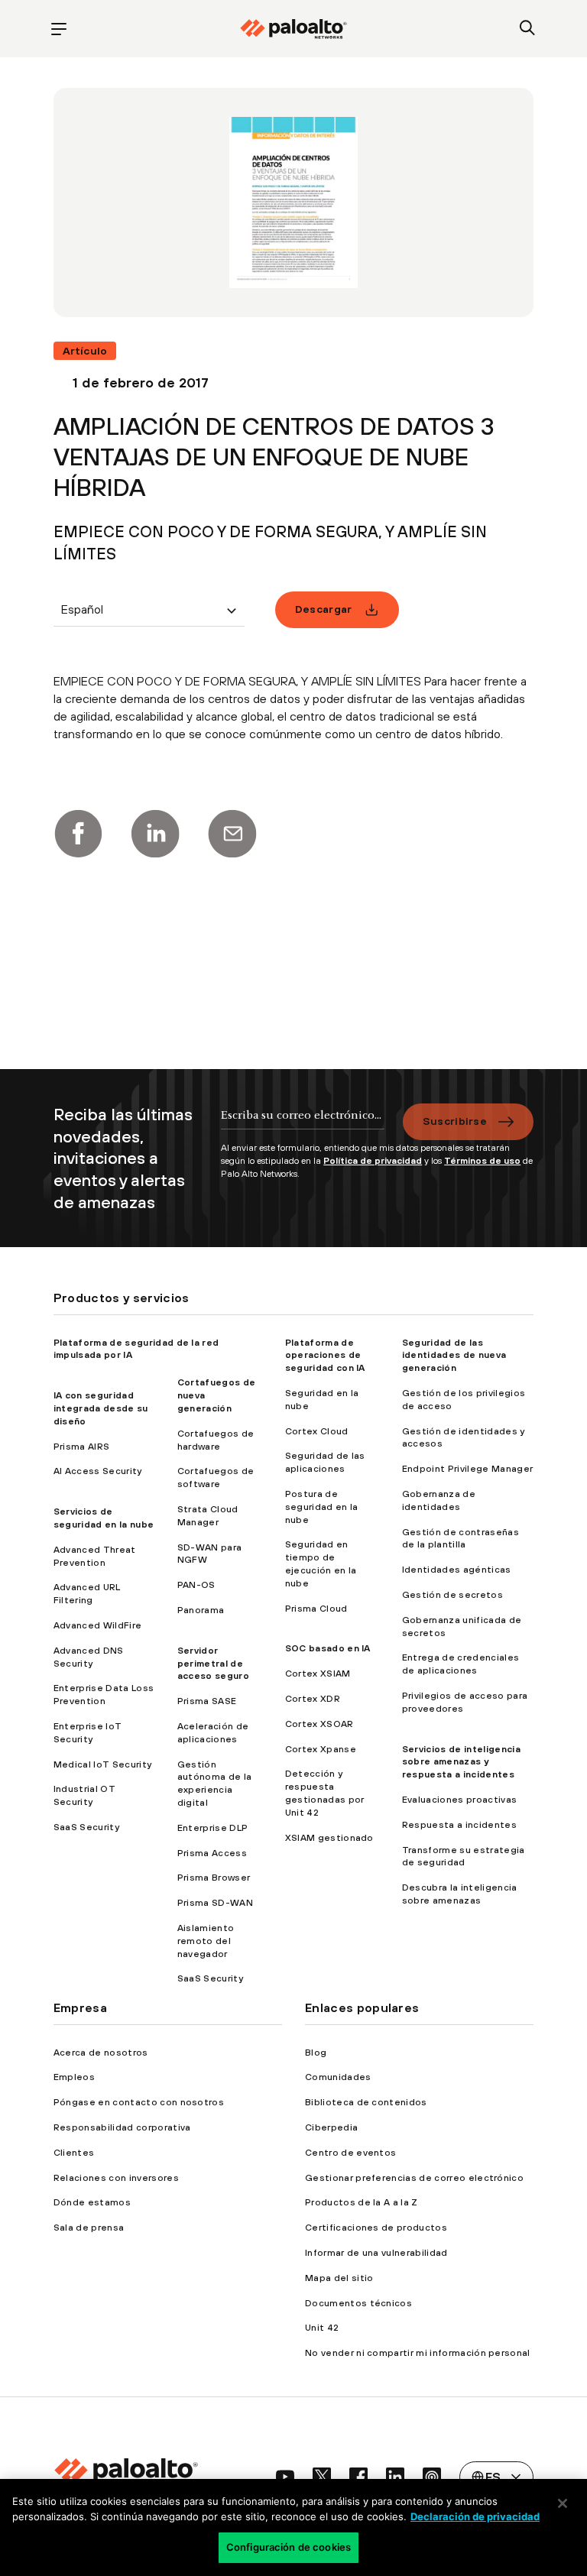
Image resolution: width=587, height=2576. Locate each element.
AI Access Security (98, 1471)
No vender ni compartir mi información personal (418, 2353)
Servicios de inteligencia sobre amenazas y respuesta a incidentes (461, 1762)
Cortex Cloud (317, 1431)
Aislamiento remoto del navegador (206, 1941)
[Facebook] (78, 834)
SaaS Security (86, 1827)
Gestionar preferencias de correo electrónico (414, 2178)
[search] (528, 29)
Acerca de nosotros (101, 2053)
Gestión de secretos (452, 1595)
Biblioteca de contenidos (366, 2102)
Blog (316, 2053)
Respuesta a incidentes (459, 1825)
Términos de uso (482, 1161)
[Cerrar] (563, 2503)
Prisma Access (212, 1853)
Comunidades (338, 2077)
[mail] (232, 834)
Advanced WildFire (97, 1625)
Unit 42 (322, 2328)
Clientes (74, 2153)
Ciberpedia (331, 2127)
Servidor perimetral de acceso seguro (213, 1664)
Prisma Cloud (316, 1609)
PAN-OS (196, 1585)
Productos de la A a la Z (362, 2202)
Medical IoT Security (102, 1764)
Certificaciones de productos (376, 2228)
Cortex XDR (313, 1699)
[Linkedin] (155, 834)
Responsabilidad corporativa (122, 2127)
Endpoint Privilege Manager (467, 1469)
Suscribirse (455, 1121)
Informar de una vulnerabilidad (376, 2253)
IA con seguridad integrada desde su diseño (101, 1408)
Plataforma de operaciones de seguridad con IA (325, 1356)
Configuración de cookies (289, 2547)
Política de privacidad (373, 1161)
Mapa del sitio (339, 2278)
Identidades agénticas (457, 1570)
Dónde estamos (92, 2202)
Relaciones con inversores (116, 2178)
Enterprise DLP (212, 1828)
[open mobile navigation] (59, 29)
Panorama (201, 1610)
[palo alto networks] (293, 29)
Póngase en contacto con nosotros (139, 2102)
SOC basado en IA (328, 1648)
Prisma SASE (207, 1701)
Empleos (74, 2077)
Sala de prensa (89, 2228)
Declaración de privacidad (475, 2516)
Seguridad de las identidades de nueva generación (454, 1356)
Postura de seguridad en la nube (322, 1507)
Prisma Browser (214, 1878)
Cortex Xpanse (321, 1749)
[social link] (285, 2477)
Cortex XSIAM (318, 1674)
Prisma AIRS (82, 1447)
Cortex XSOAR (319, 1724)
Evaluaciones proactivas (459, 1800)
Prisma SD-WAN (215, 1903)
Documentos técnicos (358, 2303)
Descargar (324, 609)
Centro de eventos (350, 2153)
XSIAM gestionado (329, 1838)
